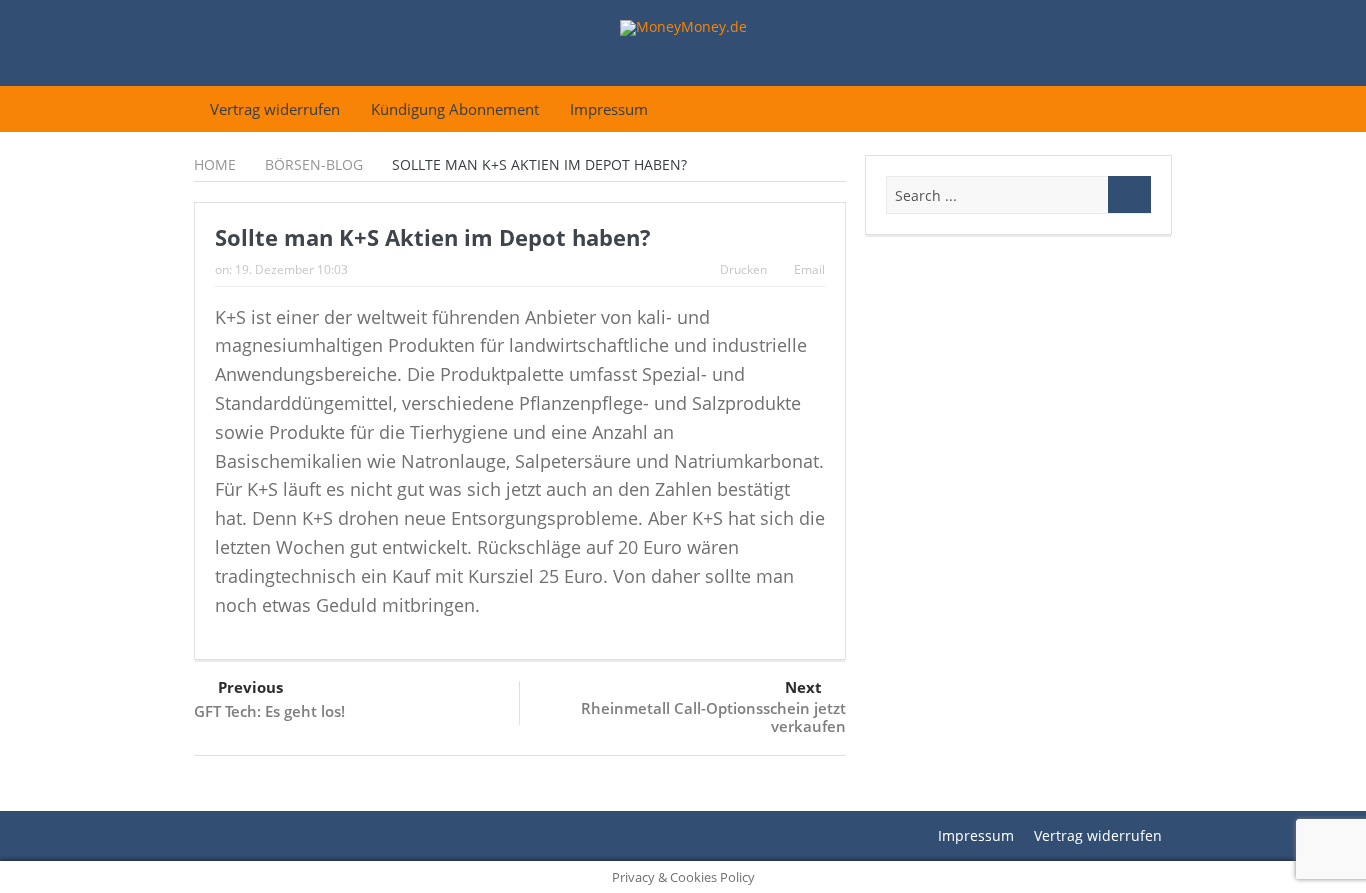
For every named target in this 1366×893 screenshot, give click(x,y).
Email (809, 269)
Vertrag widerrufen (275, 109)
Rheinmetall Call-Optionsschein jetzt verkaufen (713, 717)
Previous (250, 687)
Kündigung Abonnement (455, 109)
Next (803, 687)
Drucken (743, 269)
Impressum (609, 109)
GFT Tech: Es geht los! (269, 711)
